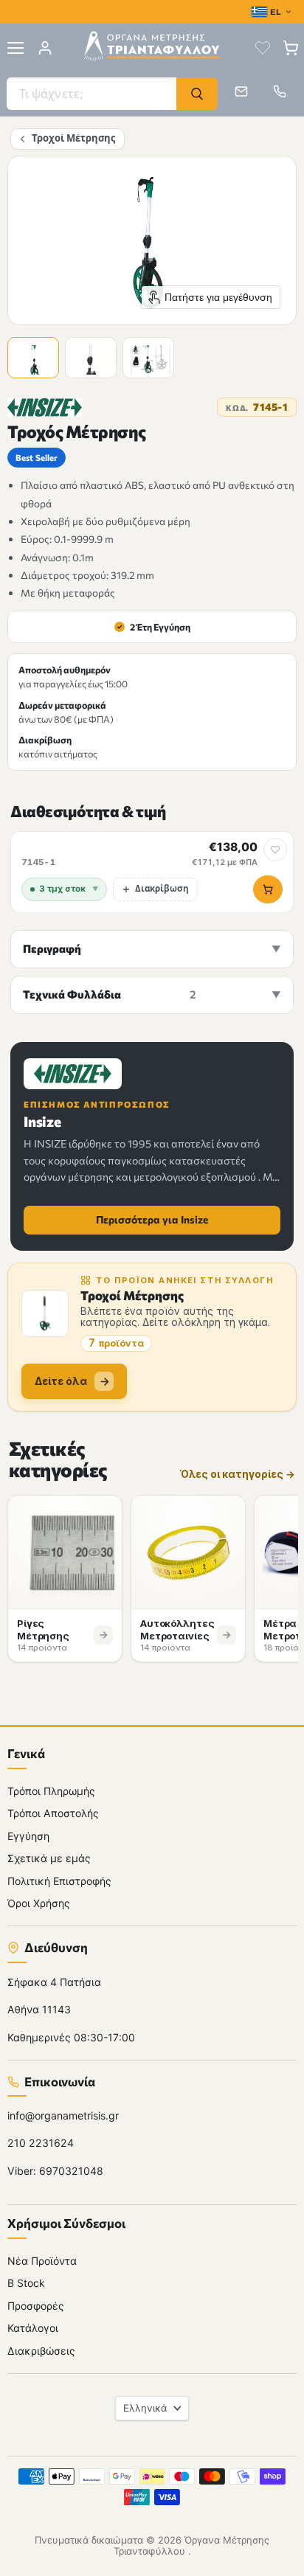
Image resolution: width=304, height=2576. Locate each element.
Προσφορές (36, 2306)
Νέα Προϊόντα (42, 2261)
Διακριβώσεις (41, 2351)
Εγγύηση (28, 1836)
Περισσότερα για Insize (152, 1219)
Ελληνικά (145, 2408)
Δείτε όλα (61, 1381)
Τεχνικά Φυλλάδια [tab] (109, 994)
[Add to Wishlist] (275, 850)
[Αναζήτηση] (197, 94)
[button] (35, 360)
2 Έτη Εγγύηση (153, 627)
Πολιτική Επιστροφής (59, 1881)
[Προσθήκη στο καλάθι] (268, 889)
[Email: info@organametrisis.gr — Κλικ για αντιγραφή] (241, 91)
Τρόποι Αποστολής (53, 1813)
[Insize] (45, 407)
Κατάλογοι (33, 2328)
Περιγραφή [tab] (52, 948)
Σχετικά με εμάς (49, 1858)
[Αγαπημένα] (263, 48)
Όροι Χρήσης (39, 1903)
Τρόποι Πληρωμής (51, 1791)
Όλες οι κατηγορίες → (238, 1475)
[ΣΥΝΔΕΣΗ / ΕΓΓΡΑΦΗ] (45, 48)
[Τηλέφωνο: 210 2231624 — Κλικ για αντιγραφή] (280, 91)
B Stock (26, 2283)
